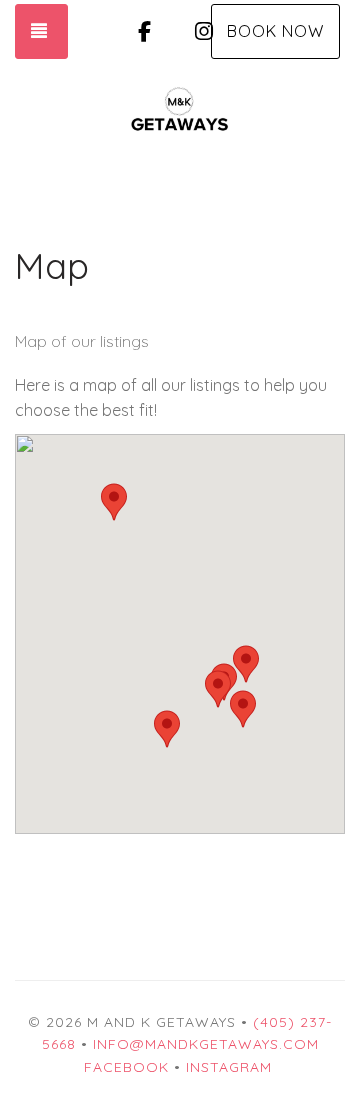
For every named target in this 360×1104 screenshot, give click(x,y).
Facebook (126, 1067)
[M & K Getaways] (180, 109)
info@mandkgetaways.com (206, 1044)
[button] (167, 729)
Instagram (229, 1067)
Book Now (275, 31)
